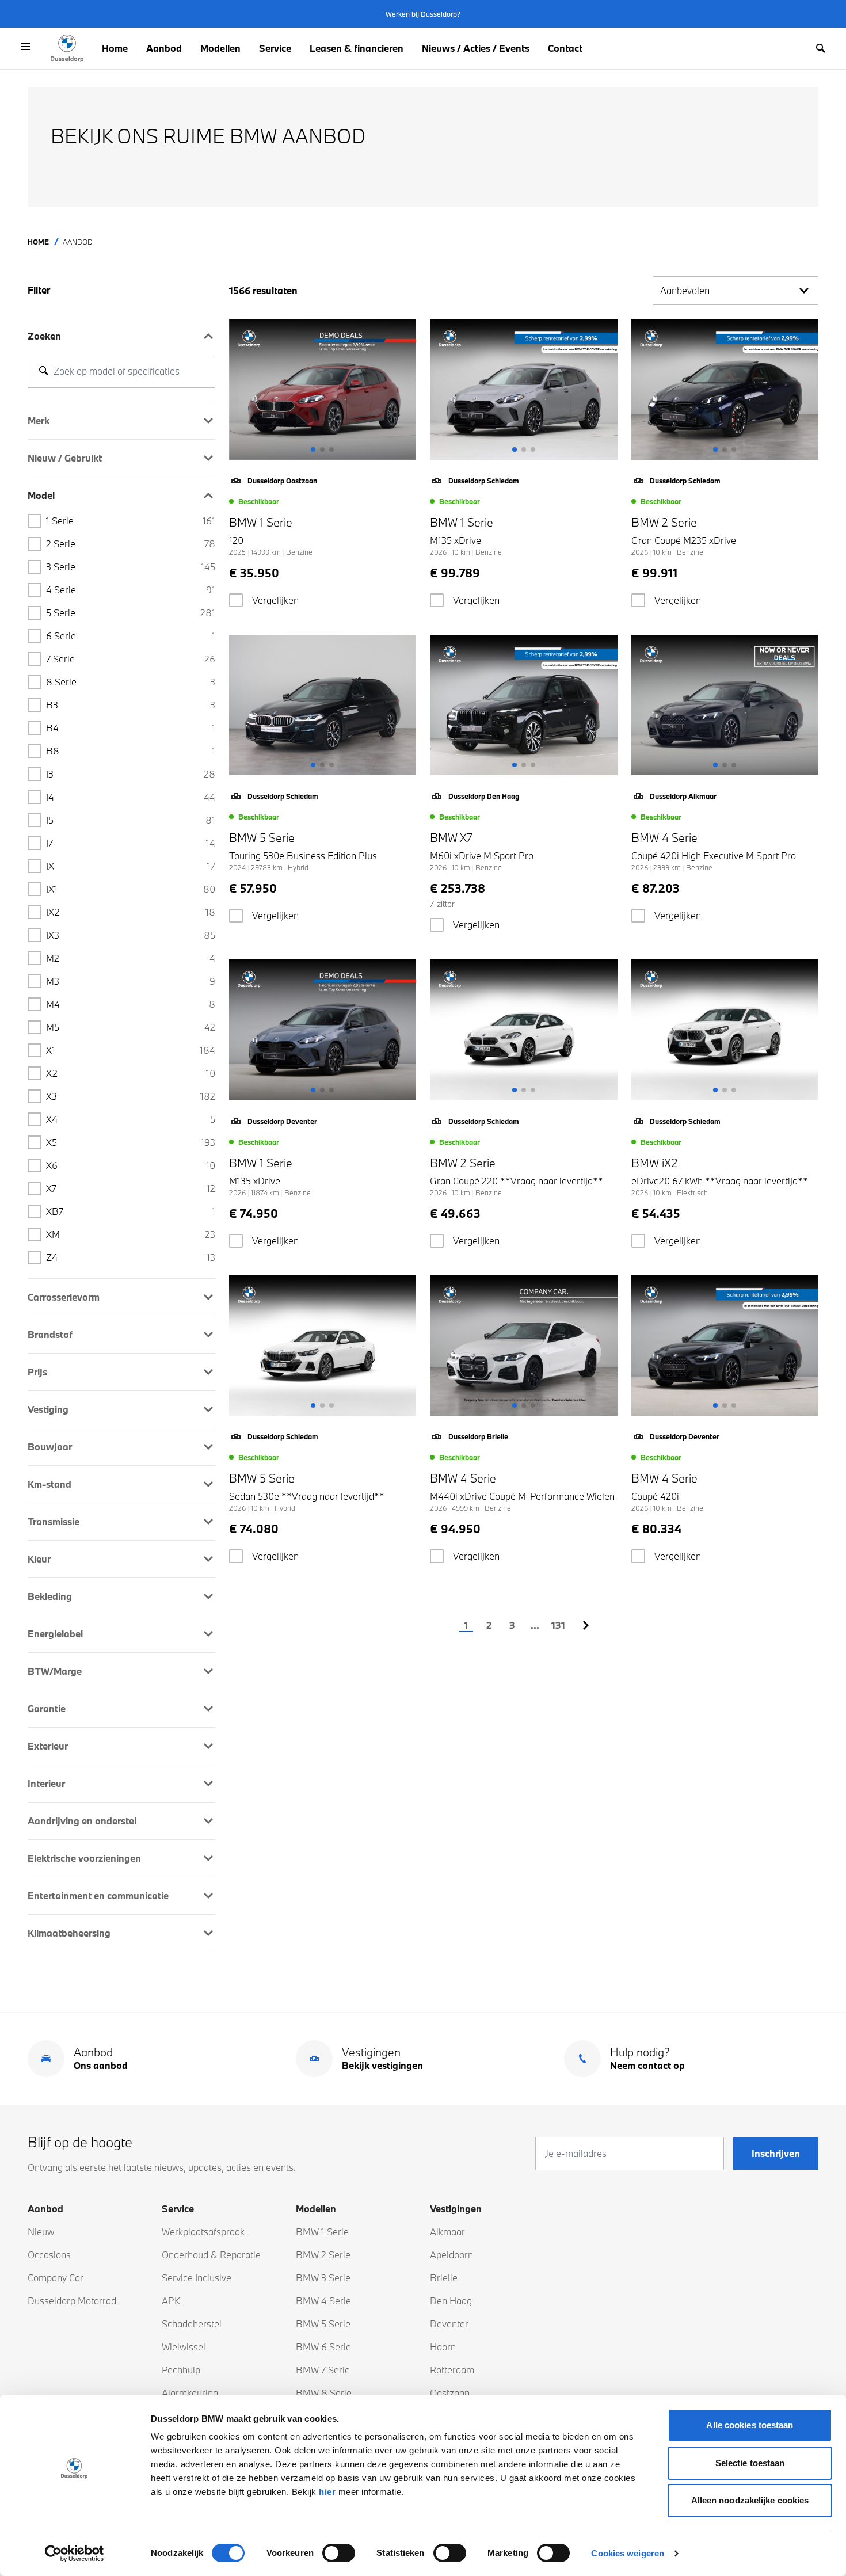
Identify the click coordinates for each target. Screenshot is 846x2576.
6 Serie (131, 636)
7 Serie (131, 659)
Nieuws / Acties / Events (476, 48)
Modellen (220, 48)
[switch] (339, 2553)
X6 (131, 1165)
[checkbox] (236, 600)
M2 (131, 958)
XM (131, 1234)
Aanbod (164, 48)
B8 (131, 751)
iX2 (131, 912)
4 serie (131, 590)
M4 (131, 1004)
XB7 (131, 1211)
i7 (131, 843)
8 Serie (131, 682)
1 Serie (131, 521)
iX (131, 866)
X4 (131, 1119)
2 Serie (131, 544)
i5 (131, 820)
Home (115, 48)
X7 (131, 1188)
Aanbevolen (685, 290)
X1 (131, 1050)
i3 (131, 774)
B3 (131, 705)
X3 (131, 1096)
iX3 (131, 935)
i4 (131, 797)
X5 (131, 1142)
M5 (131, 1027)
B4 (131, 728)
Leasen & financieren (357, 48)
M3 (131, 981)
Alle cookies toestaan (750, 2425)
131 (558, 1625)
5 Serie (131, 613)
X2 (131, 1073)
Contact (565, 48)
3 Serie (131, 567)
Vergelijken (275, 600)
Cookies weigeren (628, 2553)
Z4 (131, 1257)
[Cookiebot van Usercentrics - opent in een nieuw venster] (75, 2554)
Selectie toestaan (750, 2463)
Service (275, 48)
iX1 (131, 889)
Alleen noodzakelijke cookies (750, 2500)
